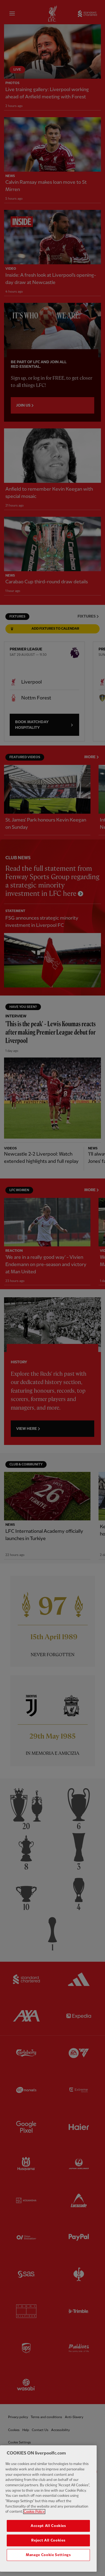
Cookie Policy (34, 2512)
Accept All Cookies (48, 2526)
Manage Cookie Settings (48, 2555)
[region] (48, 2509)
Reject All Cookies (48, 2540)
